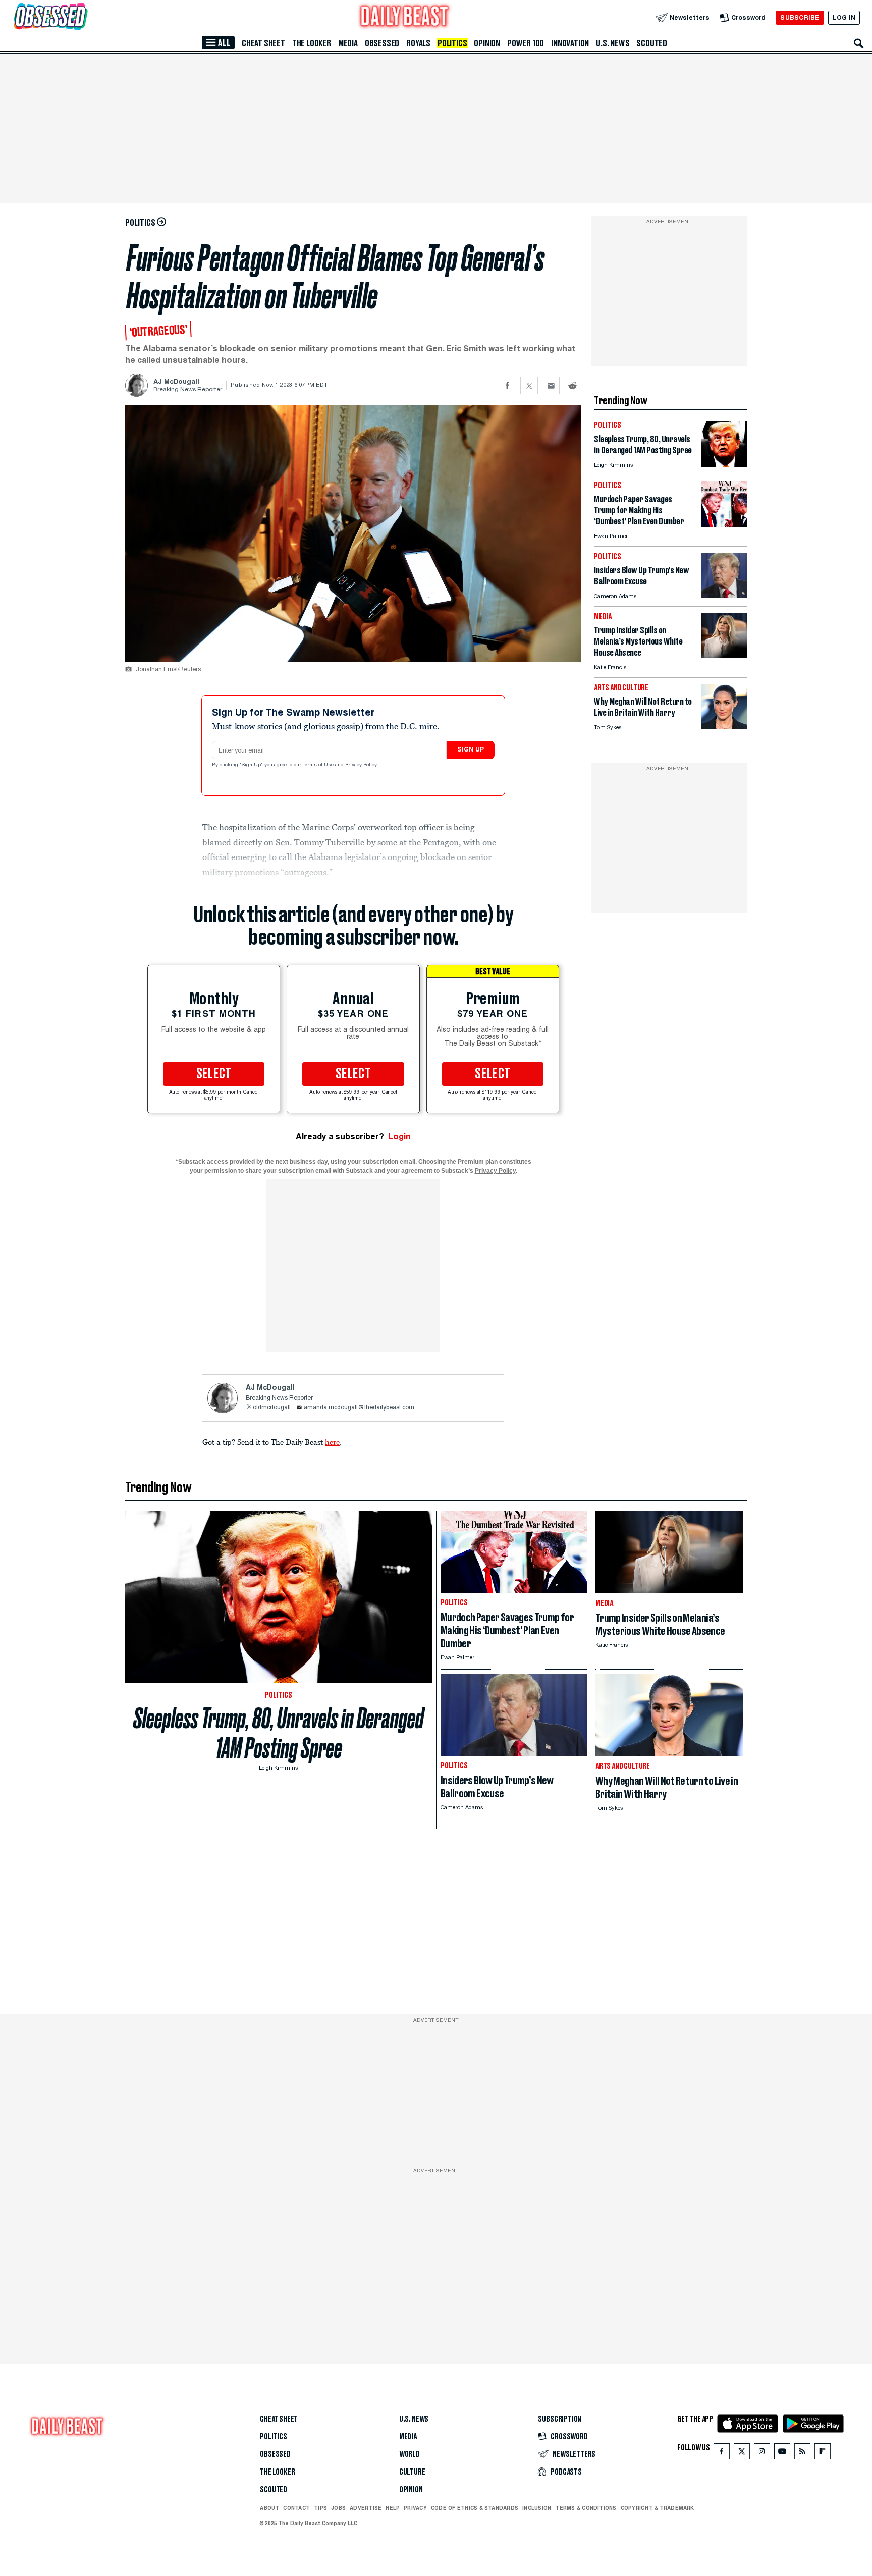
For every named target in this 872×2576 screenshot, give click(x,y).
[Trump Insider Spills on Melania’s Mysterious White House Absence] (724, 655)
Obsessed (382, 43)
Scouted (652, 43)
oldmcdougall (272, 1408)
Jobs (338, 2508)
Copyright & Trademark (658, 2508)
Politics (452, 43)
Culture (412, 2472)
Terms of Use (319, 765)
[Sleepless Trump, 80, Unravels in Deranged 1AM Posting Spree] (724, 464)
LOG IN (844, 17)
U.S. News (613, 43)
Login (399, 1136)
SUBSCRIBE (800, 17)
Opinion (487, 43)
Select (214, 1074)
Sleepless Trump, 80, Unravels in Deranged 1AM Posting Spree (279, 1733)
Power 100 (526, 43)
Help (393, 2508)
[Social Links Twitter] (742, 2454)
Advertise (366, 2508)
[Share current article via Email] (551, 385)
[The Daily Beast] (405, 17)
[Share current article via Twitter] (529, 385)
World (410, 2454)
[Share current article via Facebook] (507, 385)
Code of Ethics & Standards (475, 2508)
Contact (296, 2508)
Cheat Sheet (263, 43)
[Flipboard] (822, 2454)
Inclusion (537, 2508)
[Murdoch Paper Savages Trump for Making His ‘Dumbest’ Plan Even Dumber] (724, 524)
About (269, 2508)
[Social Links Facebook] (722, 2454)
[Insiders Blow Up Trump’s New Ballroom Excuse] (724, 595)
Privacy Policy (362, 765)
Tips (320, 2508)
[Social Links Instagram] (762, 2454)
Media (348, 43)
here (332, 1442)
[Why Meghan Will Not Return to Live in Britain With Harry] (724, 727)
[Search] (859, 43)
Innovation (570, 43)
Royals (418, 43)
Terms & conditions (586, 2508)
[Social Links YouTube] (782, 2454)
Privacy (415, 2508)
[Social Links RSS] (802, 2454)
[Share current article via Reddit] (573, 385)
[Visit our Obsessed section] (83, 17)
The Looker (312, 43)
